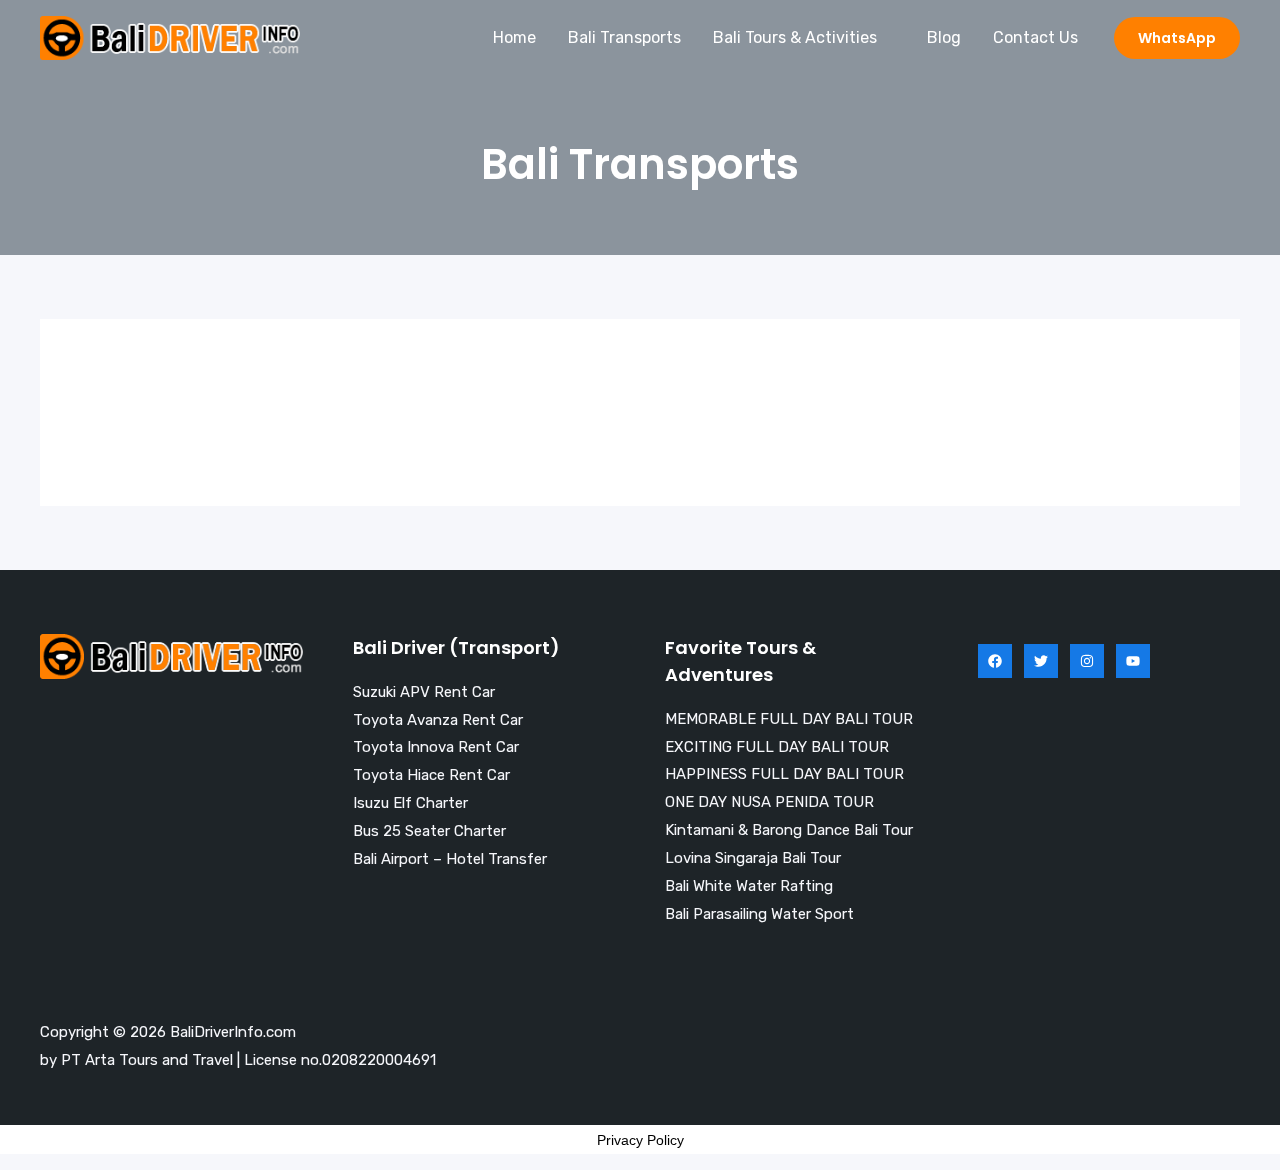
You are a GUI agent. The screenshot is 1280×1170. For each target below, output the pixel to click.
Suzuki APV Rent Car (424, 692)
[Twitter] (1041, 661)
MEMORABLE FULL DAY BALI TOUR (789, 719)
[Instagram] (1087, 661)
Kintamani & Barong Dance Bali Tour (789, 830)
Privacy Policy (640, 1140)
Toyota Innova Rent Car (436, 747)
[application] (886, 38)
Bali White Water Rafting (749, 886)
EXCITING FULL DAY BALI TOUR (777, 747)
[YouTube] (1133, 661)
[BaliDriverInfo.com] (170, 36)
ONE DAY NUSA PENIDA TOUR (769, 802)
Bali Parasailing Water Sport (759, 914)
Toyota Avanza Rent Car (438, 720)
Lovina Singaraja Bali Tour (753, 858)
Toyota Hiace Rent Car (431, 775)
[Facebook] (995, 661)
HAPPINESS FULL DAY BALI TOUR (784, 774)
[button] (1177, 38)
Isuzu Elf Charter (410, 803)
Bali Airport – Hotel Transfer (450, 859)
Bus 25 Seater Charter (429, 831)
